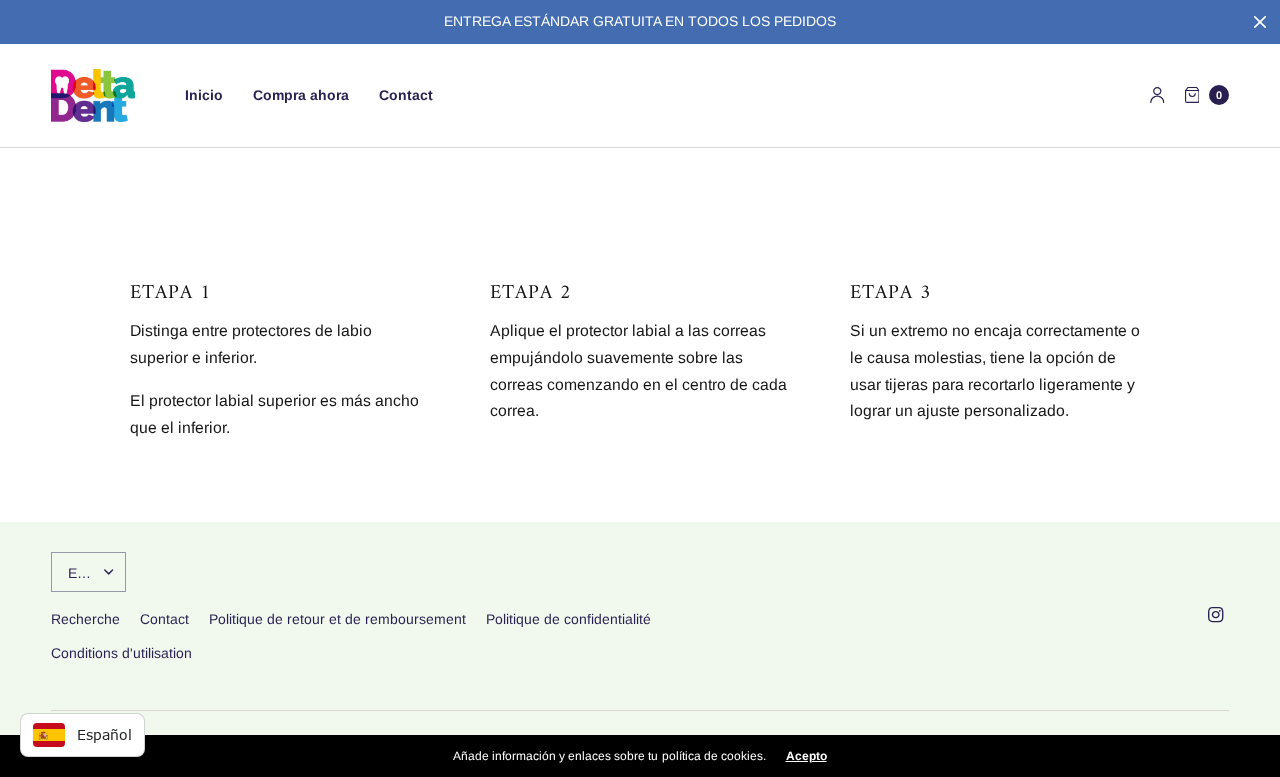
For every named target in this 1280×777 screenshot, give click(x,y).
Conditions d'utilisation (121, 653)
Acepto (806, 756)
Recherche (85, 619)
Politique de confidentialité (568, 619)
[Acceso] (1157, 95)
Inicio (204, 95)
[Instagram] (1215, 615)
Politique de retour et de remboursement (337, 619)
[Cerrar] (1260, 22)
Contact (406, 95)
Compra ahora (301, 95)
